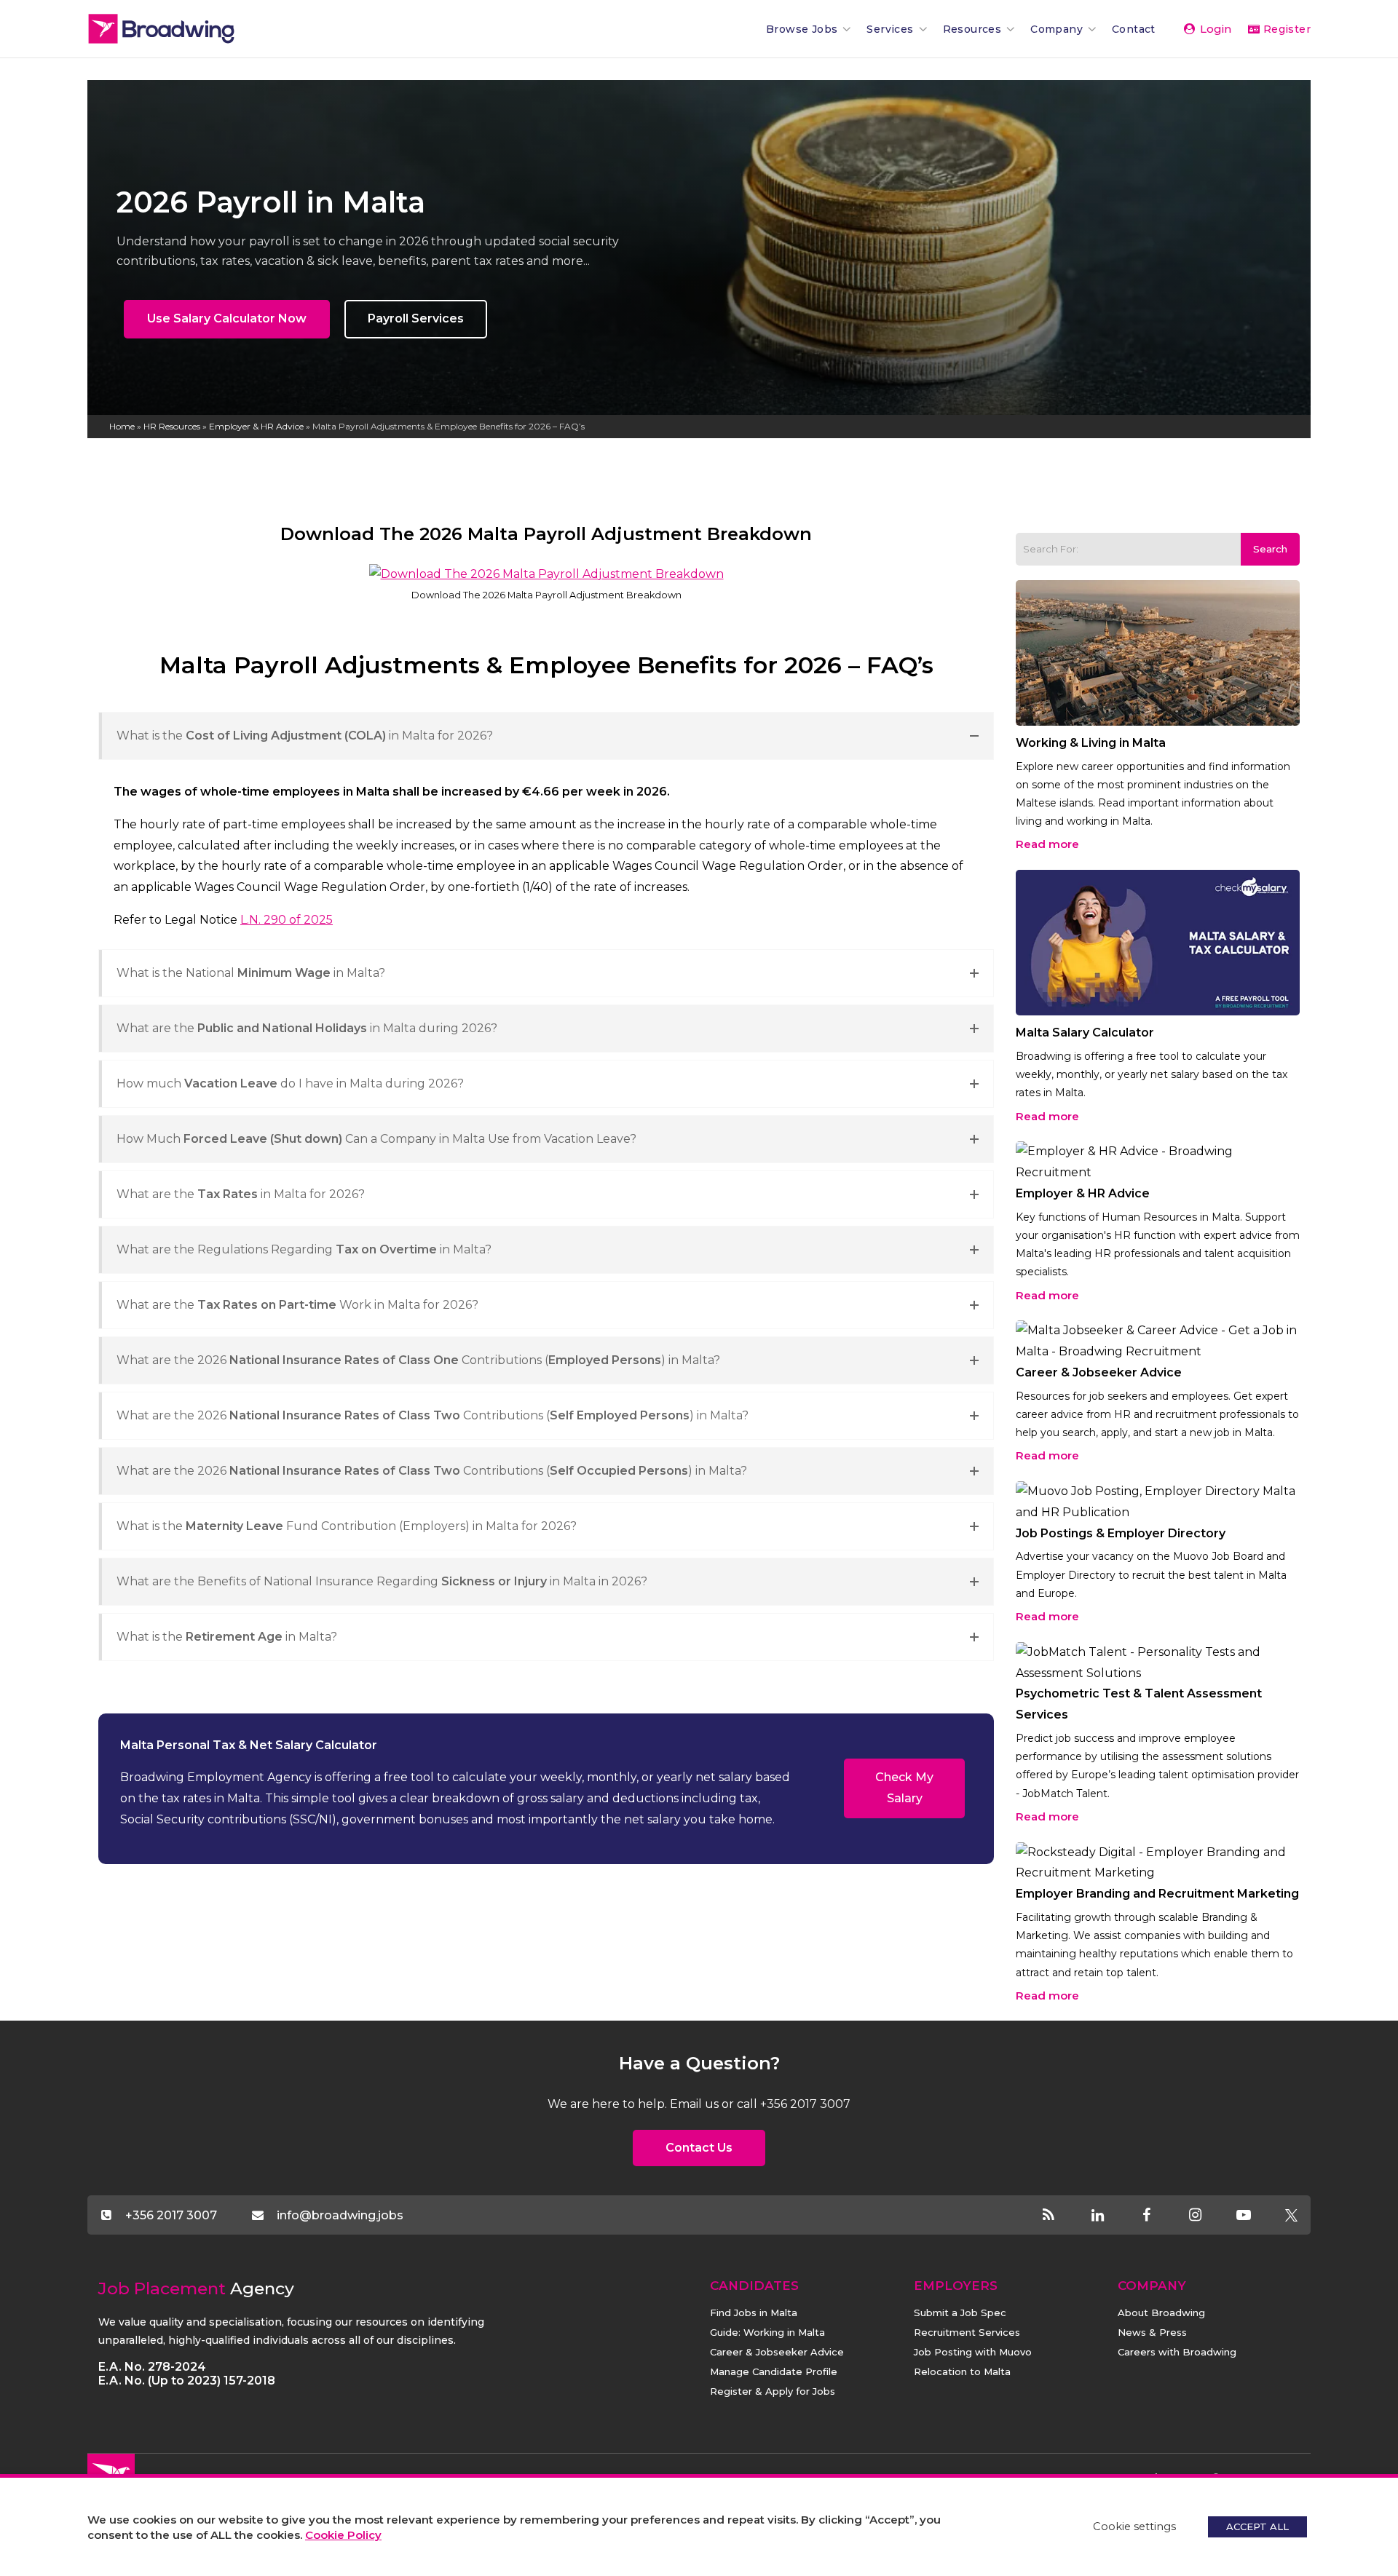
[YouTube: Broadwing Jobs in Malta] (1256, 2216)
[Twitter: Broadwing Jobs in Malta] (1291, 2216)
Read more (1047, 844)
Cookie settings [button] (1134, 2527)
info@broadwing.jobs (340, 2215)
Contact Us (699, 2148)
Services (890, 29)
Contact (1134, 29)
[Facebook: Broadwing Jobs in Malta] (1159, 2216)
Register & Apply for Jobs (773, 2391)
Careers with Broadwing (1177, 2352)
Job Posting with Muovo (973, 2352)
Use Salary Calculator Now (227, 318)
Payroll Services (416, 318)
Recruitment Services (967, 2332)
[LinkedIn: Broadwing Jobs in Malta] (1110, 2216)
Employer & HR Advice (256, 426)
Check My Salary (904, 1788)
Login (1214, 29)
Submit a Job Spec (960, 2313)
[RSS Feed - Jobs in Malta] (1061, 2216)
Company (1057, 29)
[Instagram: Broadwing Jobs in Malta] (1208, 2216)
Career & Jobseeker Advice (777, 2352)
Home (122, 426)
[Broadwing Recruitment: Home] (186, 29)
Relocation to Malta (962, 2371)
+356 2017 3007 (171, 2215)
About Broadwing (1161, 2313)
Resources (972, 29)
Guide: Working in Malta (767, 2332)
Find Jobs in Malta (754, 2313)
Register (1285, 29)
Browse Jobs (802, 29)
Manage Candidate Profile (774, 2371)
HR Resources (172, 426)
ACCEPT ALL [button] (1257, 2527)
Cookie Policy (343, 2535)
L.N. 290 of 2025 (287, 920)
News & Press (1152, 2332)
